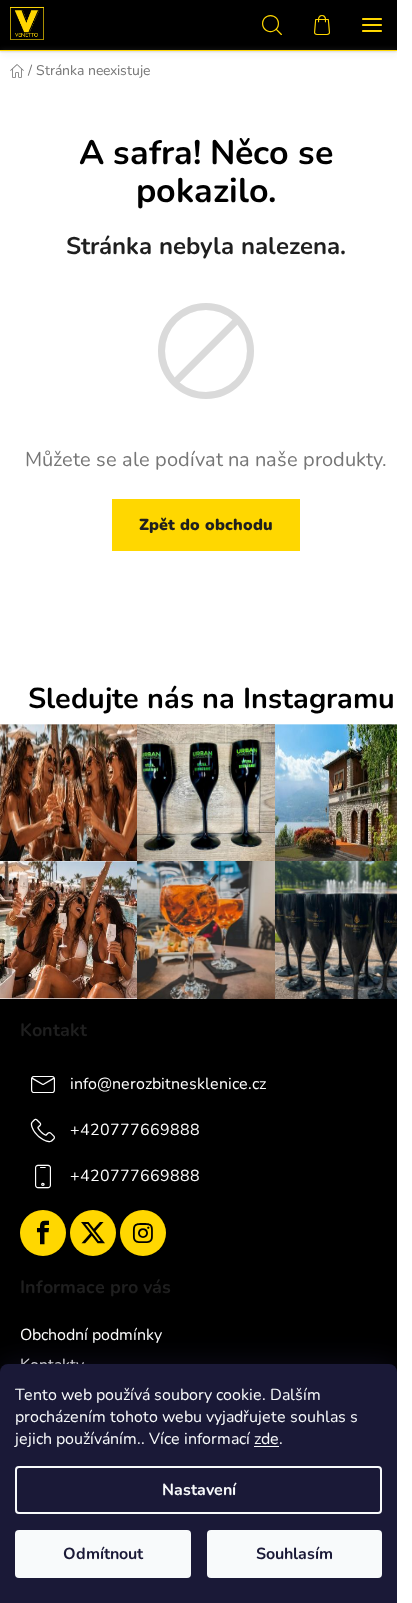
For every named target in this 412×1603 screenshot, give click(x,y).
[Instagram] (143, 1233)
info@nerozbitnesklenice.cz (168, 1084)
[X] (93, 1233)
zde (266, 1439)
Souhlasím (294, 1554)
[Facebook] (43, 1233)
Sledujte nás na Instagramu (211, 699)
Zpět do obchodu (206, 525)
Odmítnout (103, 1554)
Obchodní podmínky (91, 1335)
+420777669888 (135, 1130)
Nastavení (199, 1490)
